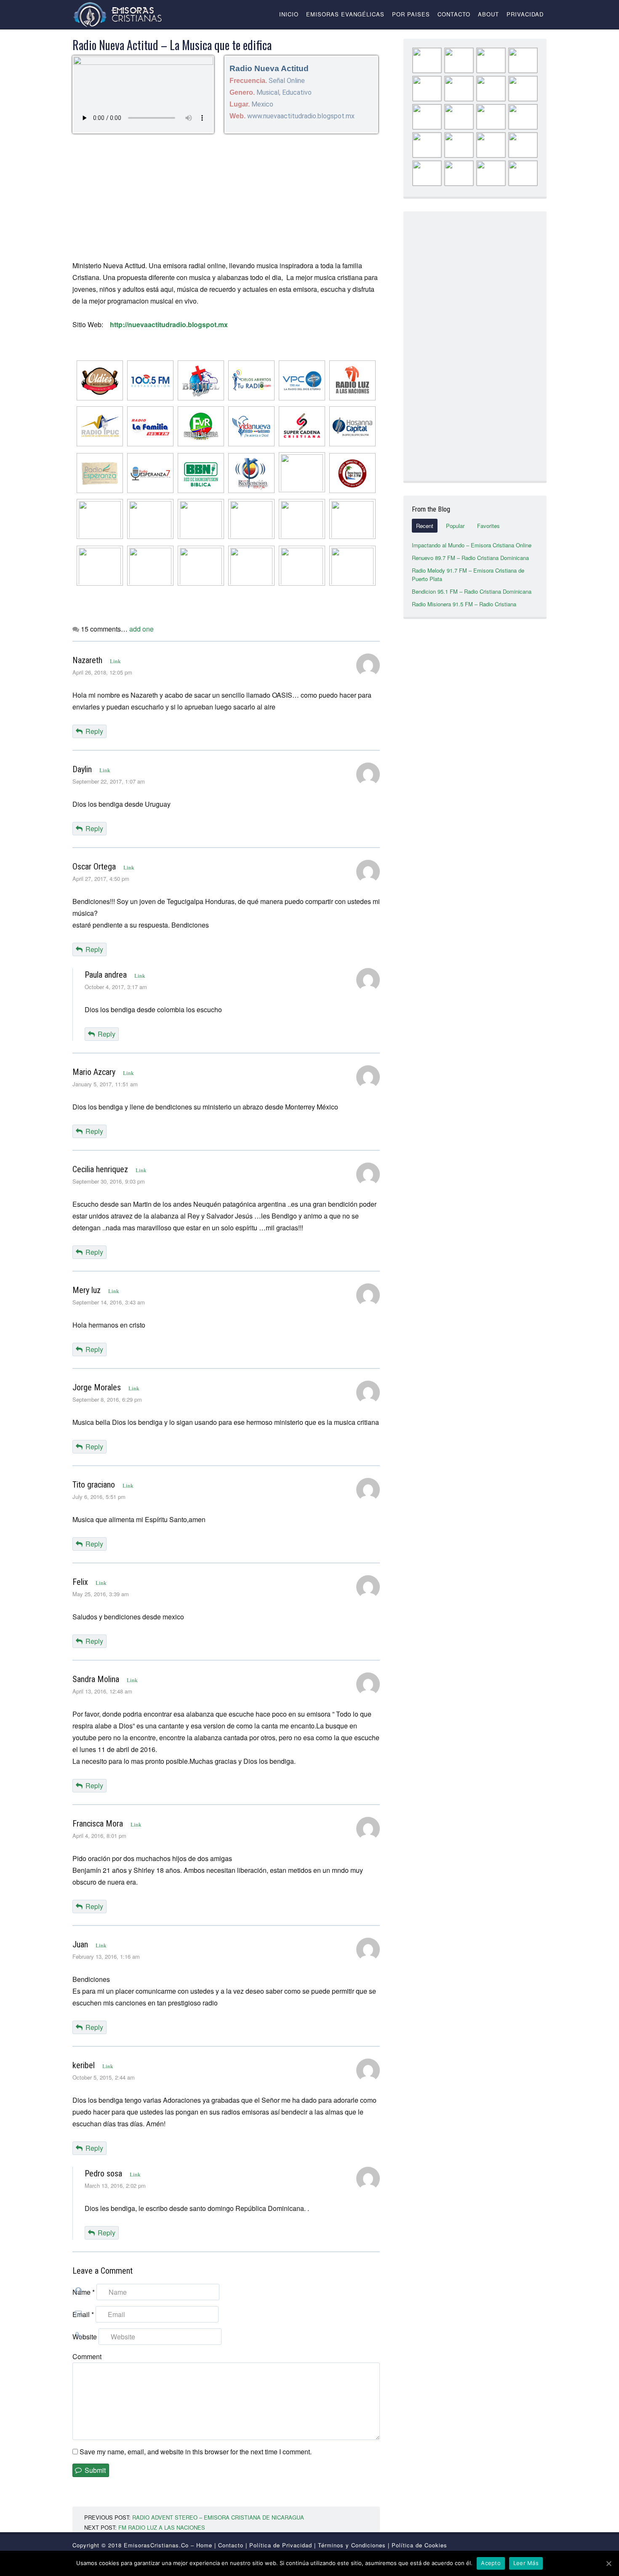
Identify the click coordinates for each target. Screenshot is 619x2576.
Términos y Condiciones (352, 2545)
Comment (87, 2356)
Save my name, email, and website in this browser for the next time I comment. (196, 2452)
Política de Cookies (419, 2545)
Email (83, 2314)
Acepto (491, 2563)
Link (115, 661)
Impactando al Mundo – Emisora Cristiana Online (472, 545)
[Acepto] (608, 2563)
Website (85, 2337)
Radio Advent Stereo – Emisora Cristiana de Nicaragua (218, 2517)
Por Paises (411, 14)
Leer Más (526, 2563)
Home (204, 2545)
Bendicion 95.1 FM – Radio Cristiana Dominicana (472, 591)
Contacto (454, 14)
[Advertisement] (226, 197)
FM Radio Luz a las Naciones (162, 2527)
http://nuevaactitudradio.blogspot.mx (169, 324)
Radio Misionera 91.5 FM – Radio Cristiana (464, 604)
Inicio (289, 14)
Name (84, 2292)
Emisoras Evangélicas (345, 14)
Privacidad (525, 14)
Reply (94, 731)
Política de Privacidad (281, 2545)
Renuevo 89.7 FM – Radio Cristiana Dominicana (470, 558)
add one (141, 629)
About (488, 14)
